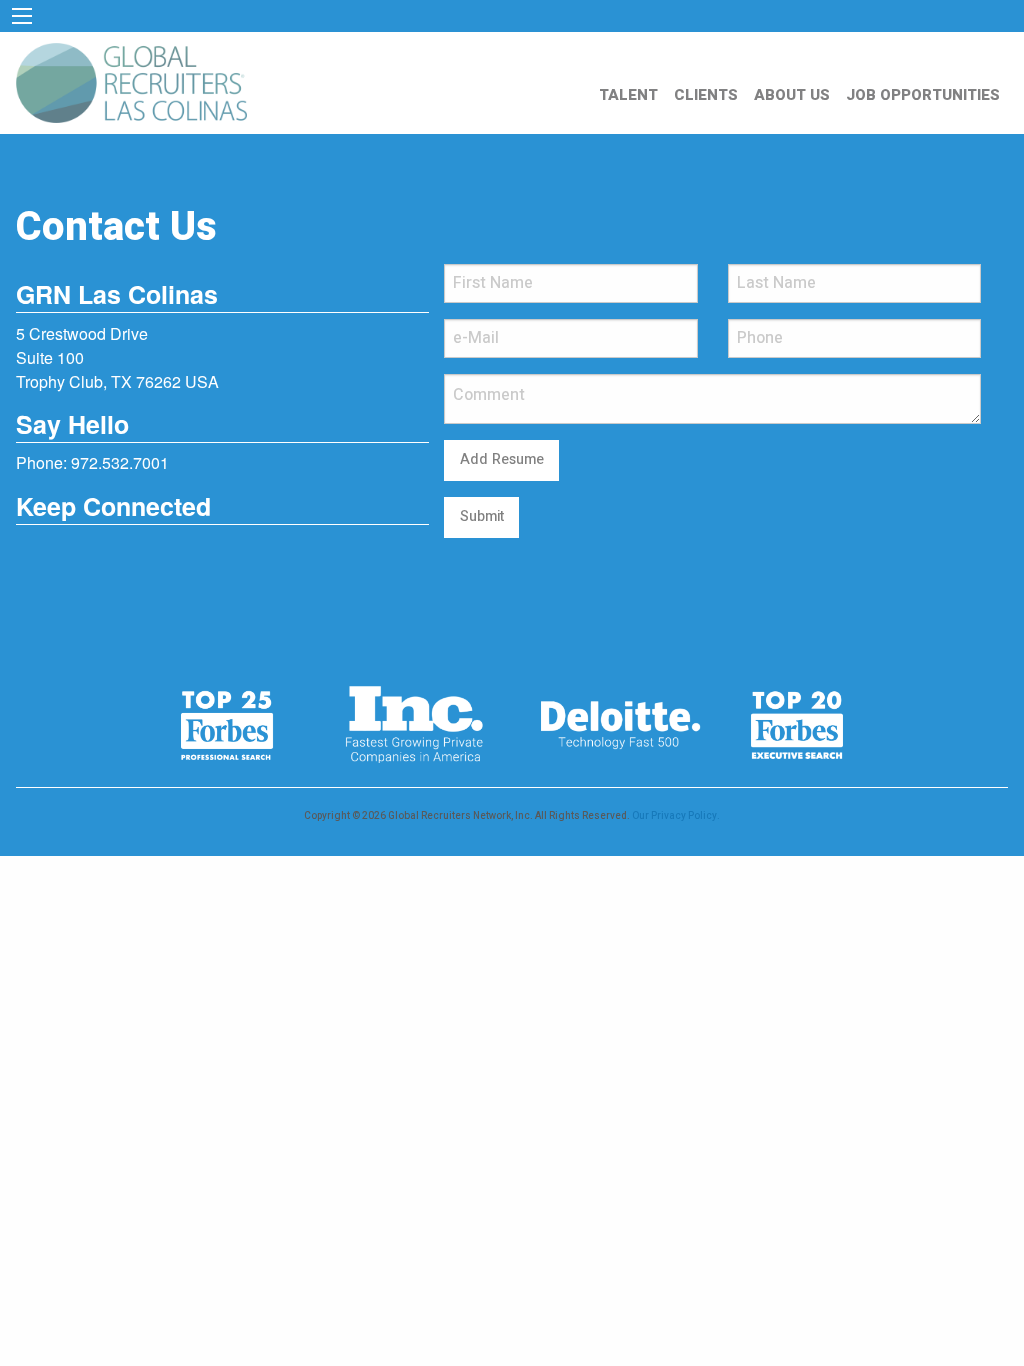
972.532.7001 (120, 462)
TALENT (628, 95)
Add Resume (502, 459)
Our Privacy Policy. (676, 816)
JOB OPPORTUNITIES (923, 95)
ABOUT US (792, 95)
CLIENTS (706, 95)
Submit (482, 516)
